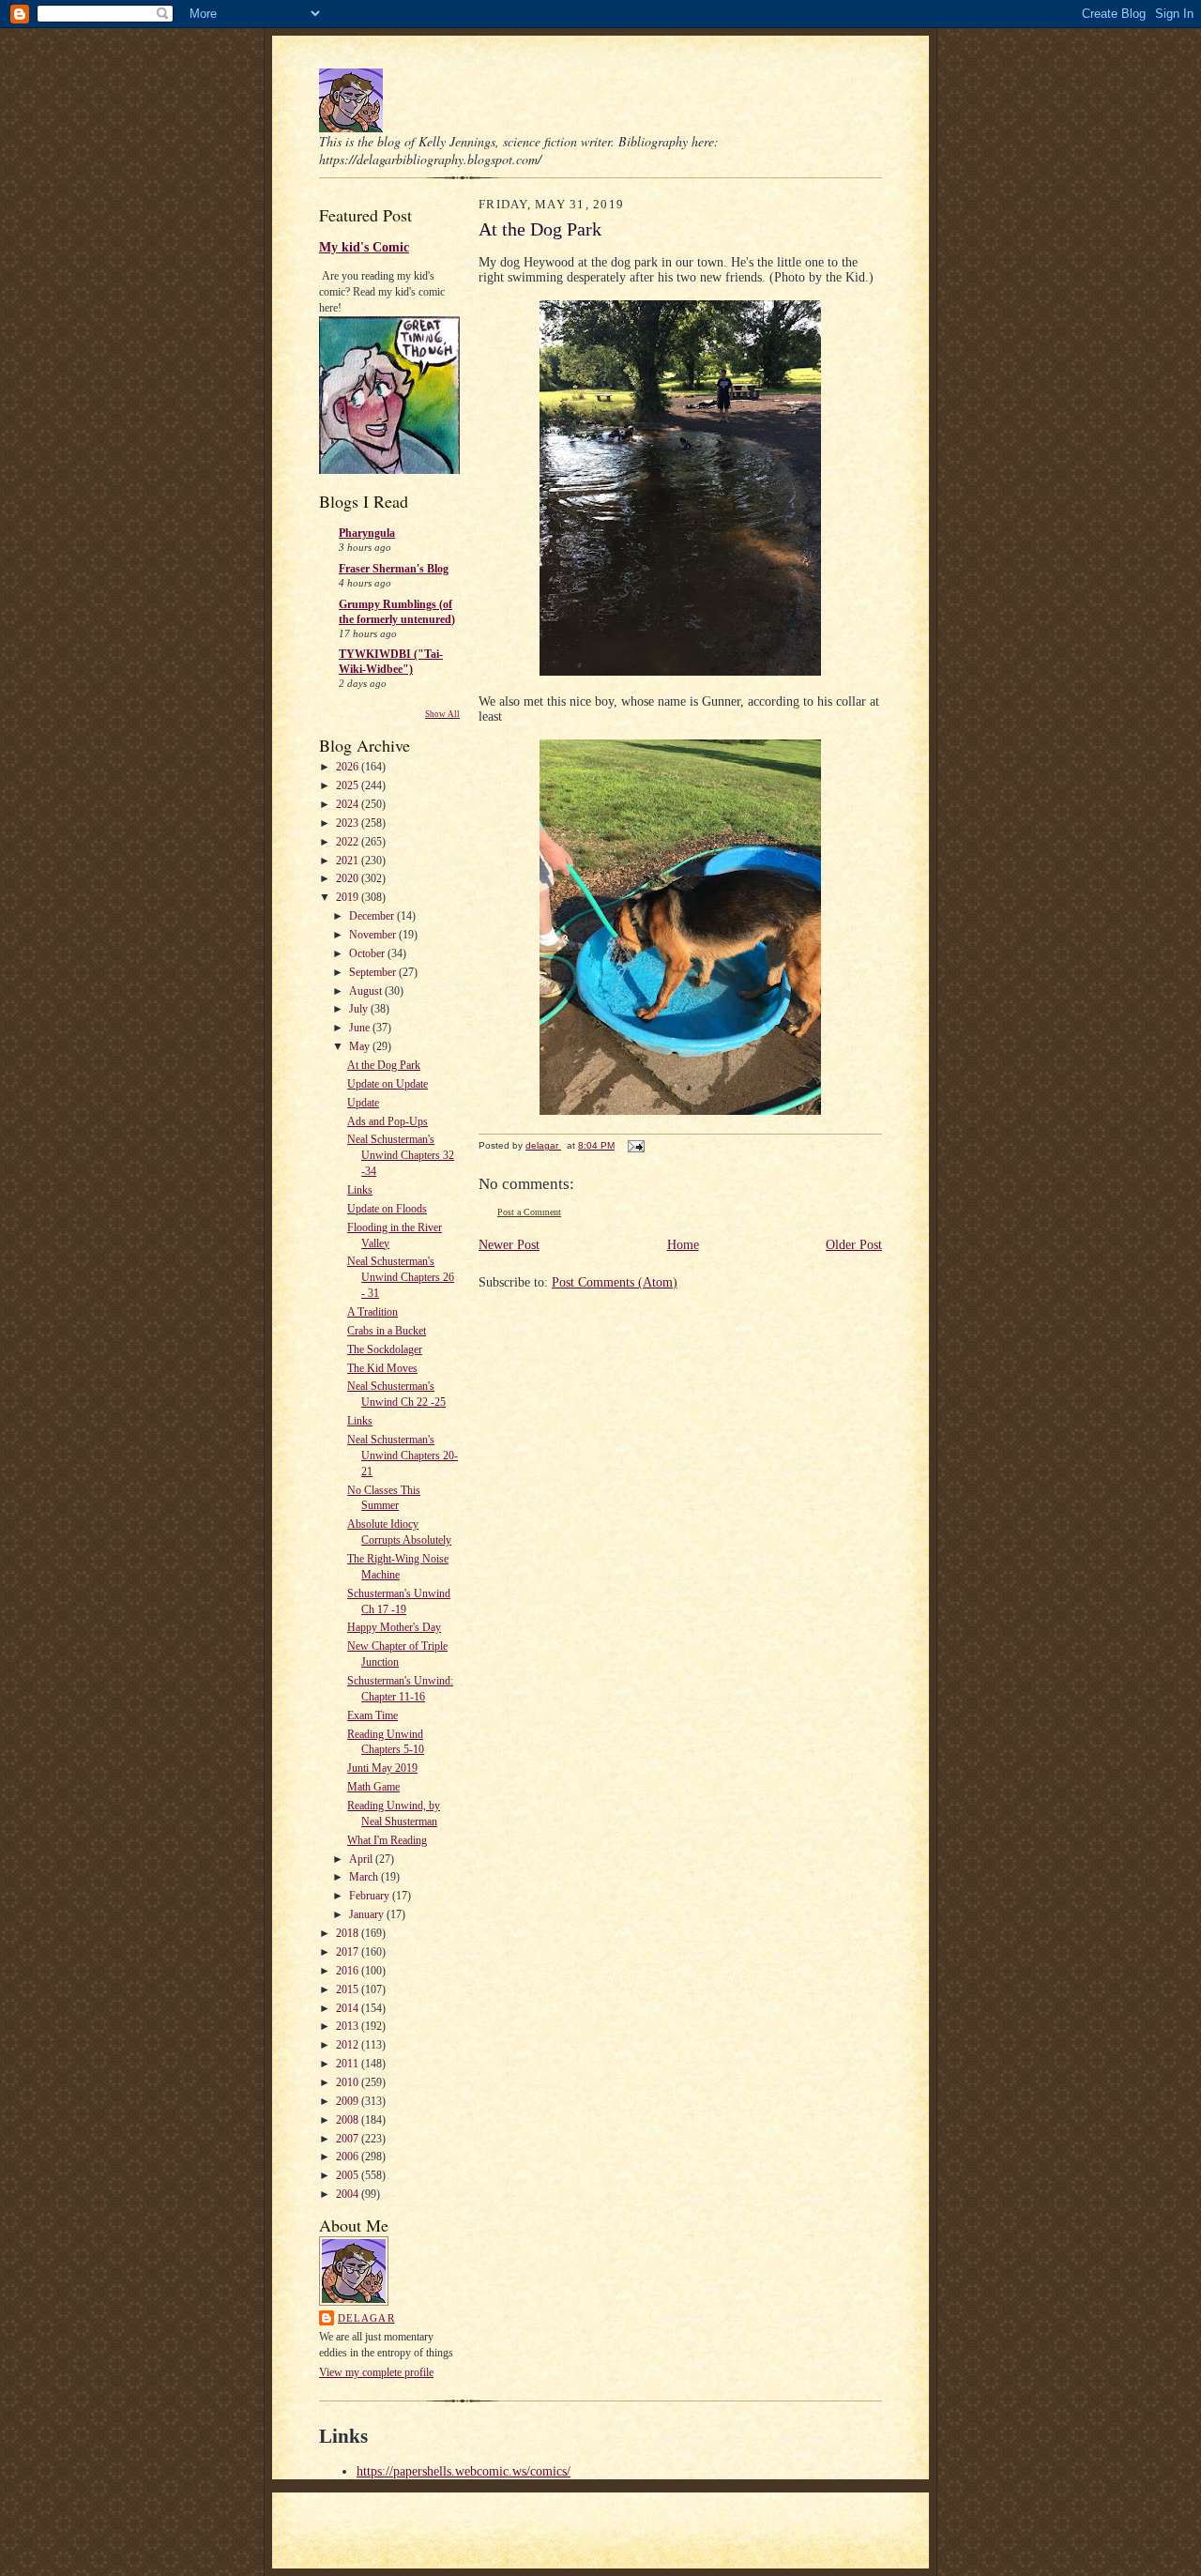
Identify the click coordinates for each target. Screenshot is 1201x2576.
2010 (349, 2082)
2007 (349, 2139)
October (368, 953)
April (362, 1859)
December (373, 916)
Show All (442, 714)
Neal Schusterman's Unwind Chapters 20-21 (403, 1456)
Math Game (373, 1787)
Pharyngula (367, 533)
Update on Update (388, 1084)
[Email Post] (635, 1145)
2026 (349, 767)
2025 (349, 785)
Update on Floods (387, 1209)
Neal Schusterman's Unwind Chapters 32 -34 (401, 1155)
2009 (349, 2101)
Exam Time (372, 1715)
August (367, 991)
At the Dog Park (384, 1065)
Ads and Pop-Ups (388, 1121)
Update (363, 1103)
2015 (349, 1989)
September (374, 972)
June (361, 1028)
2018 (349, 1933)
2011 (349, 2064)
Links (360, 1190)
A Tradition (372, 1312)
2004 (349, 2194)
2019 (349, 897)
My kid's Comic (364, 247)
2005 (349, 2175)
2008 (349, 2120)
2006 (349, 2157)
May (361, 1046)
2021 (349, 861)
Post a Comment (529, 1212)
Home (683, 1245)
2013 (349, 2026)
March (365, 1877)
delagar (366, 2318)
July (360, 1009)
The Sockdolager (385, 1349)
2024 (349, 804)
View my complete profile (376, 2372)
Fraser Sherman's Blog (394, 569)
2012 (349, 2045)
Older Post (854, 1245)
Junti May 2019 (382, 1768)
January (368, 1914)
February (371, 1896)
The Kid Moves (382, 1368)
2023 (349, 823)
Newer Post (509, 1245)
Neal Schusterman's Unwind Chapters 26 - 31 (401, 1277)
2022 (349, 842)
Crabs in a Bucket (387, 1331)
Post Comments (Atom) (615, 1282)
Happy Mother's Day (394, 1627)
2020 (349, 878)
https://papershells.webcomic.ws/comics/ (464, 2471)
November (374, 935)
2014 (349, 2008)
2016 (349, 1971)
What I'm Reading (387, 1840)
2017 (349, 1952)
